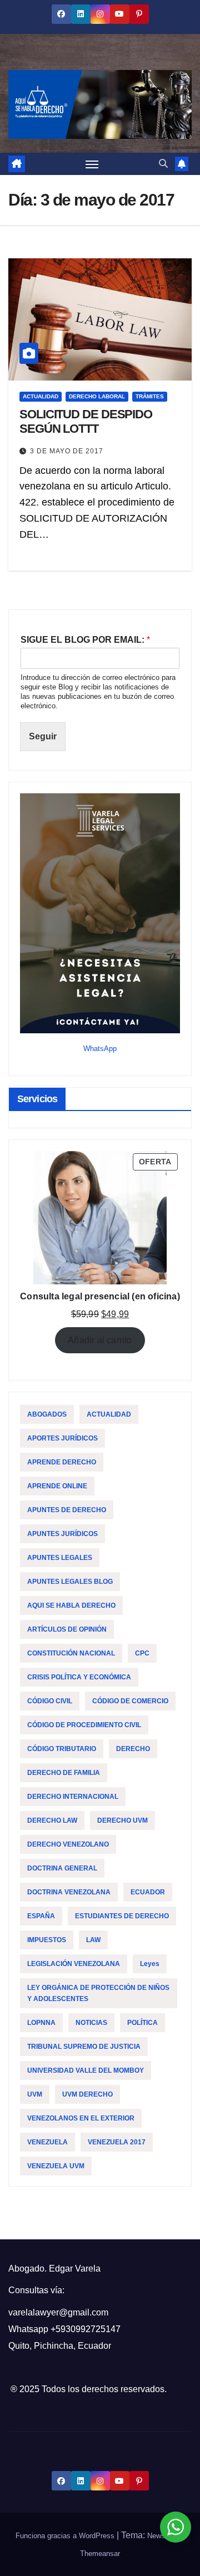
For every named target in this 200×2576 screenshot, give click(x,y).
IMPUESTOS (47, 1940)
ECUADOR (148, 1892)
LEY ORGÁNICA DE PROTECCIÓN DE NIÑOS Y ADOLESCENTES (98, 1993)
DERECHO (133, 1749)
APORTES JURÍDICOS (62, 1438)
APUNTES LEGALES (60, 1558)
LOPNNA (41, 2023)
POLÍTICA (142, 2023)
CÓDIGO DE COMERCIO (130, 1701)
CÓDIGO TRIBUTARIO (62, 1749)
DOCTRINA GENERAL (62, 1868)
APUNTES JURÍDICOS (62, 1534)
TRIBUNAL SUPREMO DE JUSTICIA (84, 2047)
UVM (35, 2094)
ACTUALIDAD (41, 396)
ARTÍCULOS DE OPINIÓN (67, 1629)
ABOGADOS (47, 1414)
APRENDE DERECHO (62, 1462)
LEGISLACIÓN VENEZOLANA (74, 1964)
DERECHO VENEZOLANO (68, 1844)
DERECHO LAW (52, 1820)
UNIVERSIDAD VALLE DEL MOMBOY (86, 2070)
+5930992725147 (86, 2329)
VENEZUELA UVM (56, 2166)
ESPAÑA (41, 1916)
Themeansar (100, 2554)
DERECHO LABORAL (97, 396)
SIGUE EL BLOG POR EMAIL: (85, 640)
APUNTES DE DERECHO (67, 1510)
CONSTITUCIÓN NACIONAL (71, 1653)
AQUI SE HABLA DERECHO (71, 1605)
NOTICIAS (91, 2023)
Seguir (43, 736)
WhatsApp (100, 1049)
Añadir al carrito (100, 1340)
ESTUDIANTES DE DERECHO (122, 1916)
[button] (163, 164)
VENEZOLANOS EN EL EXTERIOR (81, 2118)
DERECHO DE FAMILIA (64, 1773)
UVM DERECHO (87, 2094)
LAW (93, 1940)
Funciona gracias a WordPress (66, 2536)
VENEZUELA (47, 2142)
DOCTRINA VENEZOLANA (69, 1892)
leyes (150, 1964)
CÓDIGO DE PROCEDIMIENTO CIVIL (84, 1725)
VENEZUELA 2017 (117, 2142)
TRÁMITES (150, 396)
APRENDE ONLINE (57, 1486)
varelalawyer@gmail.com (58, 2312)
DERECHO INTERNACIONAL (73, 1797)
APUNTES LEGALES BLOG (70, 1582)
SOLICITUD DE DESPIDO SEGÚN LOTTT (86, 421)
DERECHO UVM (122, 1820)
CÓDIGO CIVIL (50, 1701)
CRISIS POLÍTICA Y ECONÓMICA (79, 1677)
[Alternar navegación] (92, 164)
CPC (142, 1653)
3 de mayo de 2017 (67, 451)
